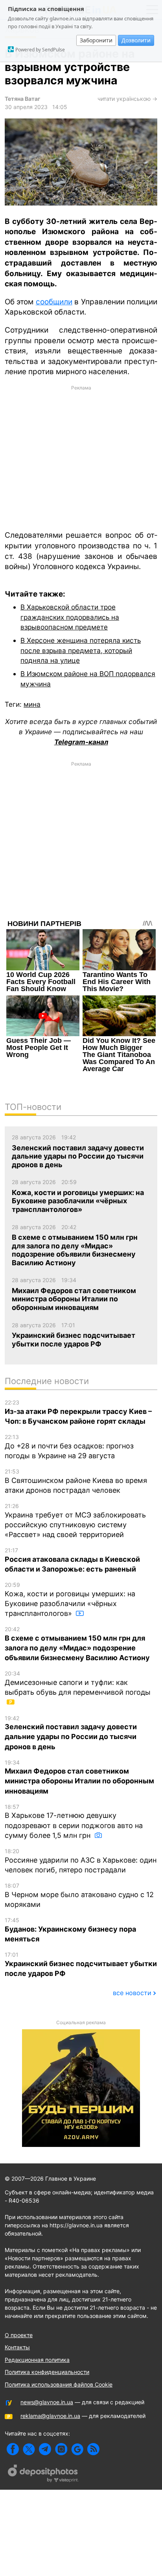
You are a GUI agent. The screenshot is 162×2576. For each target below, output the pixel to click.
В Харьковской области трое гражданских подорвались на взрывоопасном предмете (70, 617)
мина (32, 704)
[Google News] (77, 2449)
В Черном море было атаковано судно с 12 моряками (79, 1895)
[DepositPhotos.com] (43, 2474)
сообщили (54, 302)
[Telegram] (45, 2449)
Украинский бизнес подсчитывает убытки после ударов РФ (81, 1964)
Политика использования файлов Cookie (59, 2384)
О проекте (19, 2335)
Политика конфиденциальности (47, 2372)
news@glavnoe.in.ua (47, 2402)
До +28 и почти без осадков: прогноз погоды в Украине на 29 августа (69, 1447)
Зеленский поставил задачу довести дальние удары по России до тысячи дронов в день (71, 1733)
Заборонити (96, 40)
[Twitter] (29, 2449)
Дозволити (136, 40)
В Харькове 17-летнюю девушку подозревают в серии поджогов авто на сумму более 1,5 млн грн (74, 1821)
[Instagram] (61, 2449)
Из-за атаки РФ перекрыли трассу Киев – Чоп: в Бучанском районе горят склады (78, 1412)
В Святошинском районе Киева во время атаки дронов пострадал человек (76, 1481)
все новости (132, 1993)
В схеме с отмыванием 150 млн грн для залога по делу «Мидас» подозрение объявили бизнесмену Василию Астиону (77, 1644)
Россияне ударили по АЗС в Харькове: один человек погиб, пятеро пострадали (81, 1861)
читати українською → (127, 99)
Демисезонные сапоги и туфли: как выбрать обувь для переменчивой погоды (78, 1683)
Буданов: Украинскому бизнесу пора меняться (70, 1930)
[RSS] (93, 2449)
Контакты (17, 2347)
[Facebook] (13, 2449)
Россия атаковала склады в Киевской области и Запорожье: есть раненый (72, 1560)
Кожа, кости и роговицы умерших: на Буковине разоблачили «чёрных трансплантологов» (70, 1599)
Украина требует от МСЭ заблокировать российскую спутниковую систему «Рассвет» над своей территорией (75, 1521)
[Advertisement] (81, 457)
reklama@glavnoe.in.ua (50, 2416)
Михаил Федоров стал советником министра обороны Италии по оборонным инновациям (79, 1777)
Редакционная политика (37, 2360)
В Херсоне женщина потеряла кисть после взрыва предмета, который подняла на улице (81, 650)
